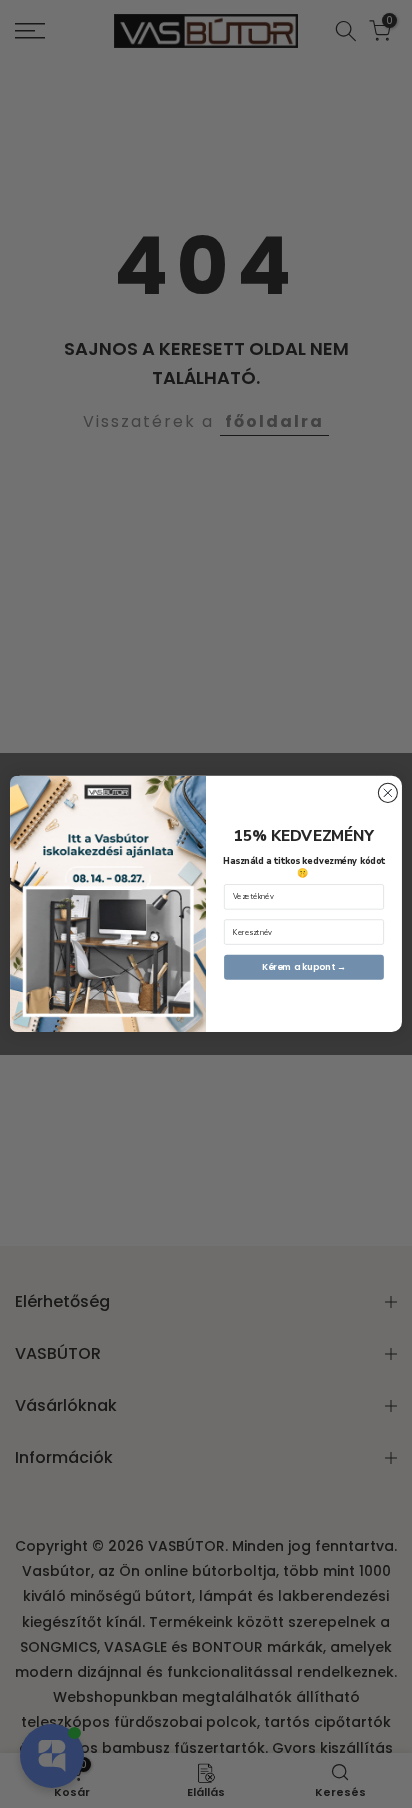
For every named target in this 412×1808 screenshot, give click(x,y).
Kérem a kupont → (304, 967)
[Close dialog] (387, 793)
